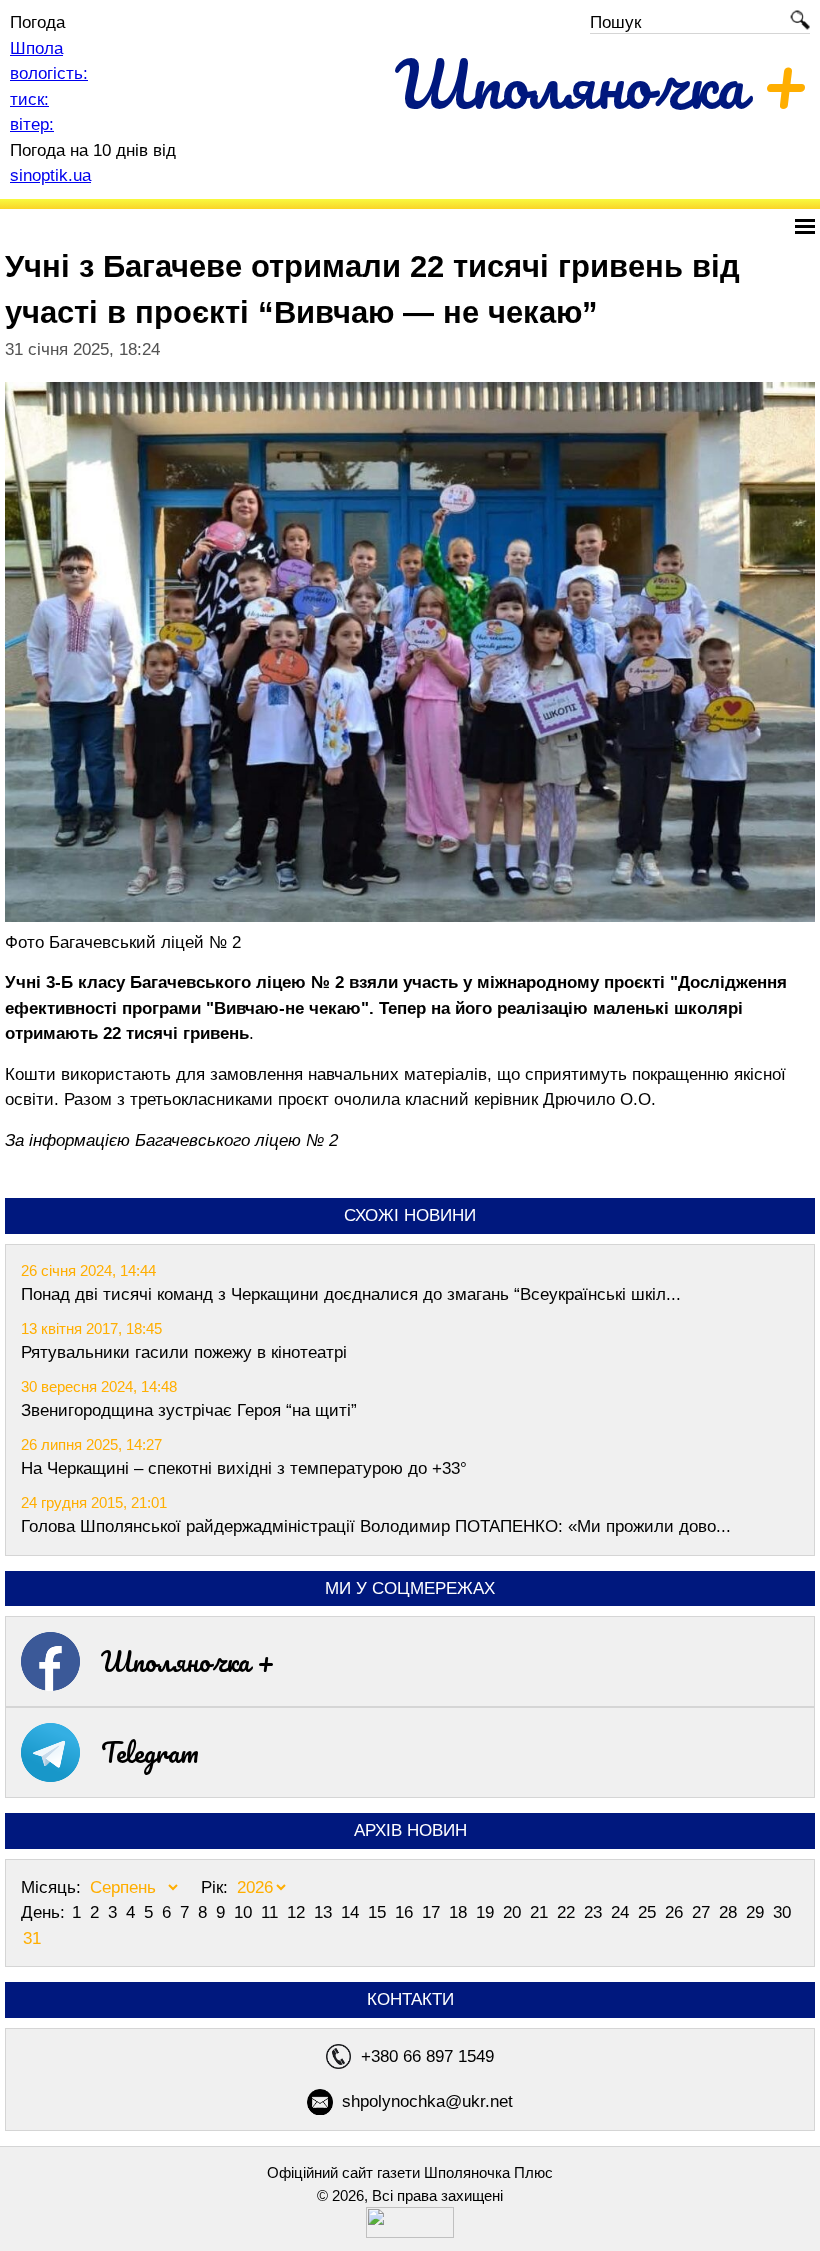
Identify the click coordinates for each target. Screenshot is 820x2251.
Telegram (150, 1752)
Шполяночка (602, 83)
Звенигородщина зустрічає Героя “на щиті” (189, 1410)
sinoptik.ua (50, 175)
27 (703, 1912)
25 (649, 1912)
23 (595, 1912)
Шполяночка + (188, 1661)
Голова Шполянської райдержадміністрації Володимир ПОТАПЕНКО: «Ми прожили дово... (376, 1526)
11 (272, 1912)
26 (676, 1912)
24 (622, 1912)
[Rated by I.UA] (410, 2232)
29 (757, 1912)
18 (460, 1912)
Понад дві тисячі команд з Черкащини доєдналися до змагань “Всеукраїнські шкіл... (351, 1294)
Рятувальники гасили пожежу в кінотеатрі (184, 1352)
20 (514, 1912)
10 (245, 1912)
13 (325, 1912)
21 (541, 1912)
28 (730, 1912)
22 (568, 1912)
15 (379, 1912)
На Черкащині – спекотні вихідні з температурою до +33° (244, 1468)
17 (433, 1912)
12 (298, 1912)
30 (782, 1912)
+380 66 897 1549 (427, 2056)
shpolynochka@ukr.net (427, 2101)
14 (352, 1912)
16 (406, 1912)
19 (487, 1912)
